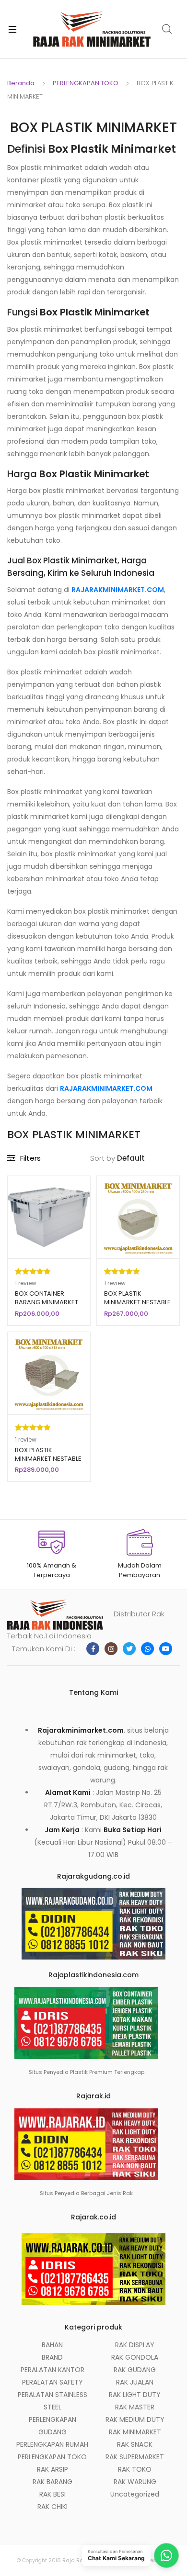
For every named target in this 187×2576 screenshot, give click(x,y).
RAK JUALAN (135, 2382)
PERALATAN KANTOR (53, 2370)
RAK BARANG (53, 2482)
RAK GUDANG (135, 2370)
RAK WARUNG (135, 2482)
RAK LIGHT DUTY (135, 2395)
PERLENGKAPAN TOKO (86, 83)
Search (167, 29)
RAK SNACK (135, 2444)
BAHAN (52, 2345)
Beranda (21, 83)
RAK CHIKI (53, 2507)
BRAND (52, 2357)
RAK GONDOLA (135, 2357)
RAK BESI (53, 2494)
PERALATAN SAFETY (53, 2382)
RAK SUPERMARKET (135, 2457)
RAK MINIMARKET (135, 2432)
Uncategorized (135, 2494)
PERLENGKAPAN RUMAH (52, 2444)
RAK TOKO (135, 2469)
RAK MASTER (135, 2407)
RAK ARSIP (53, 2469)
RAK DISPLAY (135, 2345)
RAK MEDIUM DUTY (135, 2419)
